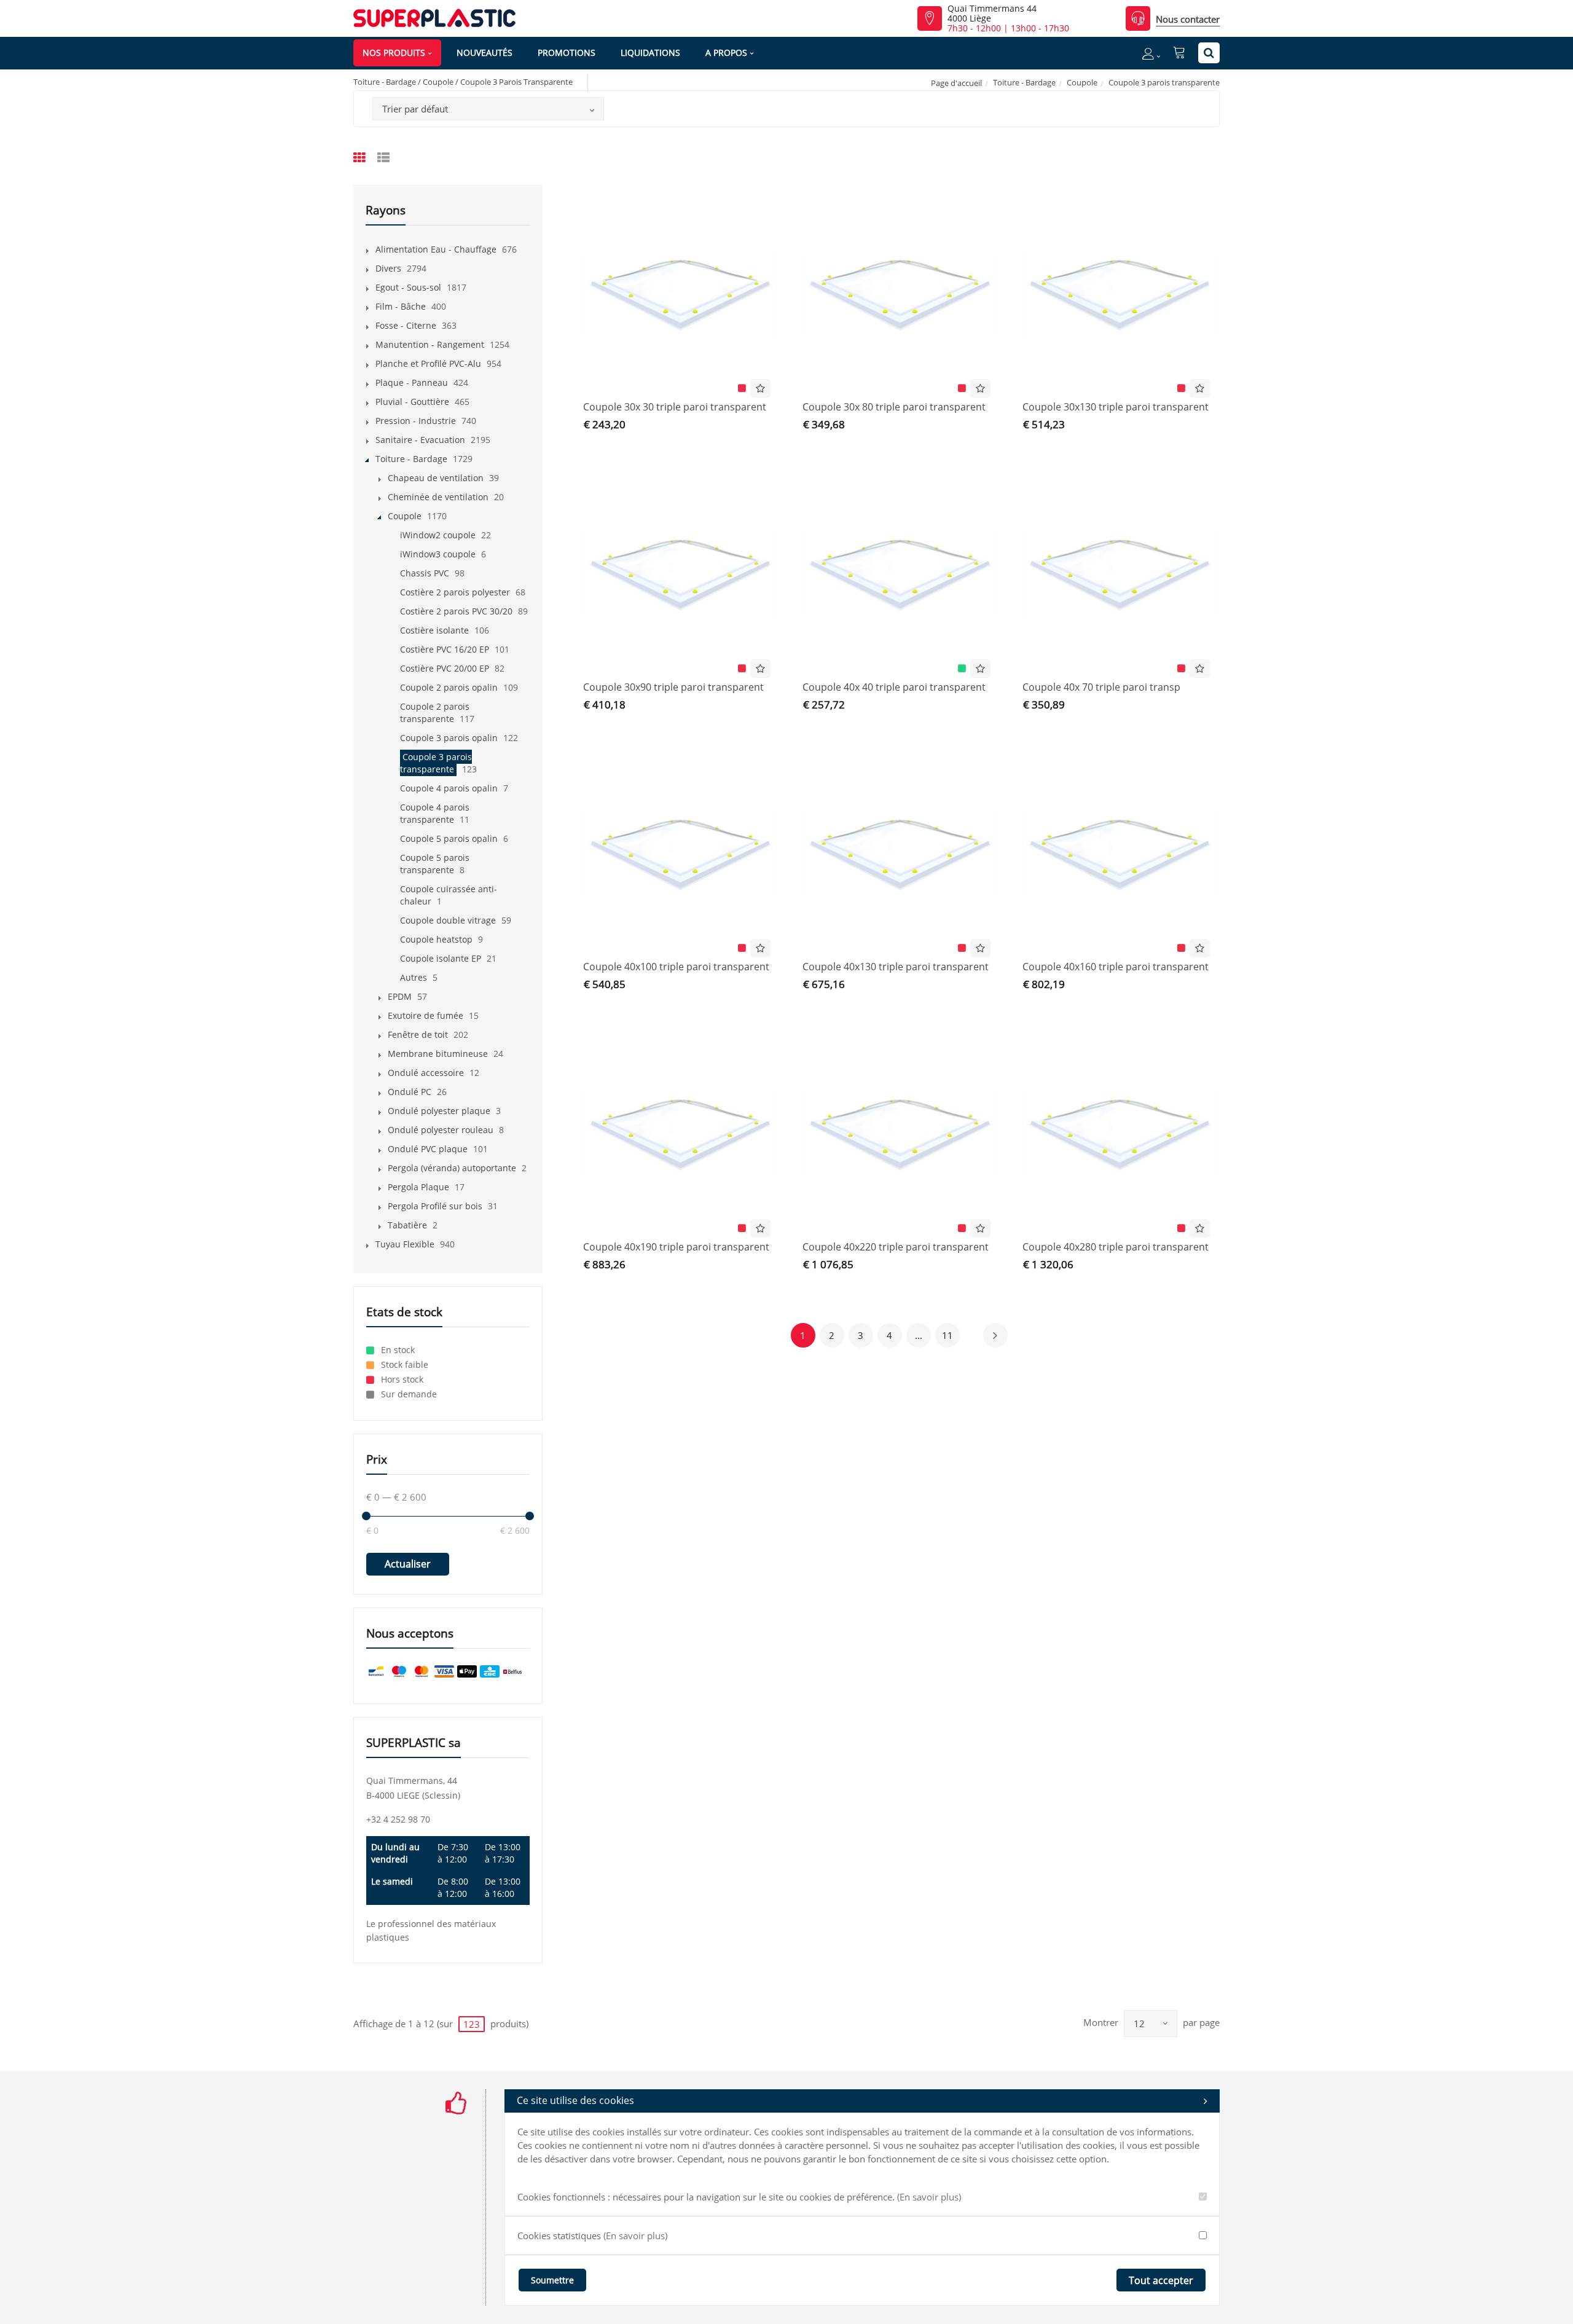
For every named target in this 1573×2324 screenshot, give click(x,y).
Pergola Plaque (418, 1187)
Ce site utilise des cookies (575, 2100)
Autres (414, 977)
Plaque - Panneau (412, 383)
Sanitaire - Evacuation (420, 440)
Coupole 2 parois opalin (449, 687)
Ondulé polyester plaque (439, 1111)
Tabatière (407, 1225)
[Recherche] (1209, 53)
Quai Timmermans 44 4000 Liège (992, 14)
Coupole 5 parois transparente (435, 864)
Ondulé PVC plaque (428, 1149)
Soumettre (552, 2280)
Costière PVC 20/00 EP (445, 668)
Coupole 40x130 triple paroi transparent (896, 967)
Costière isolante (434, 630)
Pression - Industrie (416, 421)
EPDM (400, 996)
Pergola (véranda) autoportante (452, 1168)
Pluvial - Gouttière (412, 402)
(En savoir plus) (929, 2197)
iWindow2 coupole (438, 535)
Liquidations (650, 53)
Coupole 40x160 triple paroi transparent (1116, 967)
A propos (726, 53)
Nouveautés (484, 53)
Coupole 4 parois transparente (435, 813)
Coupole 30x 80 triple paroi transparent (894, 407)
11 (947, 1335)
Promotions (567, 53)
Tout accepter (1161, 2280)
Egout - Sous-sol (408, 287)
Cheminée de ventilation (438, 497)
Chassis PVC (425, 573)
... (919, 1335)
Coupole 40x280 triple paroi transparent (1116, 1247)
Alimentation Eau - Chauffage (436, 249)
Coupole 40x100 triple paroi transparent (676, 967)
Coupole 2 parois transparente (435, 713)
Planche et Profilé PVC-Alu (428, 363)
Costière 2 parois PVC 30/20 (456, 611)
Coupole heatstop (436, 939)
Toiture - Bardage (1024, 82)
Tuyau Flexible (405, 1244)
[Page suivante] (995, 1335)
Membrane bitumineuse (438, 1054)
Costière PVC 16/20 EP (445, 649)
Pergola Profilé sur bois (435, 1206)
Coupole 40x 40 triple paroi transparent (894, 687)
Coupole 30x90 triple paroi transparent (673, 687)
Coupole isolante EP (441, 958)
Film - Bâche (401, 306)
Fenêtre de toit (418, 1034)
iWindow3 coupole (438, 554)
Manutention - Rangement (430, 344)
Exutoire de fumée (426, 1015)
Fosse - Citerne (406, 325)
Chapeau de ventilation (436, 478)
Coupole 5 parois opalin (449, 838)
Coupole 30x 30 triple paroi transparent (675, 407)
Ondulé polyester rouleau (441, 1130)
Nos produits (394, 53)
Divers (388, 268)
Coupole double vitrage (448, 920)
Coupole (1082, 82)
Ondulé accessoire (426, 1073)
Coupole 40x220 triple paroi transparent (896, 1247)
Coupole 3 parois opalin (449, 738)
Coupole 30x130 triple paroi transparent (1116, 407)
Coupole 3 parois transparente (436, 763)
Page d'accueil (956, 83)
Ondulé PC (410, 1092)
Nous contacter (1188, 19)
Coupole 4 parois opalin (449, 788)
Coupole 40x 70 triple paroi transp (1101, 687)
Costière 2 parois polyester (455, 592)
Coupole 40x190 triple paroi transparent (676, 1247)
